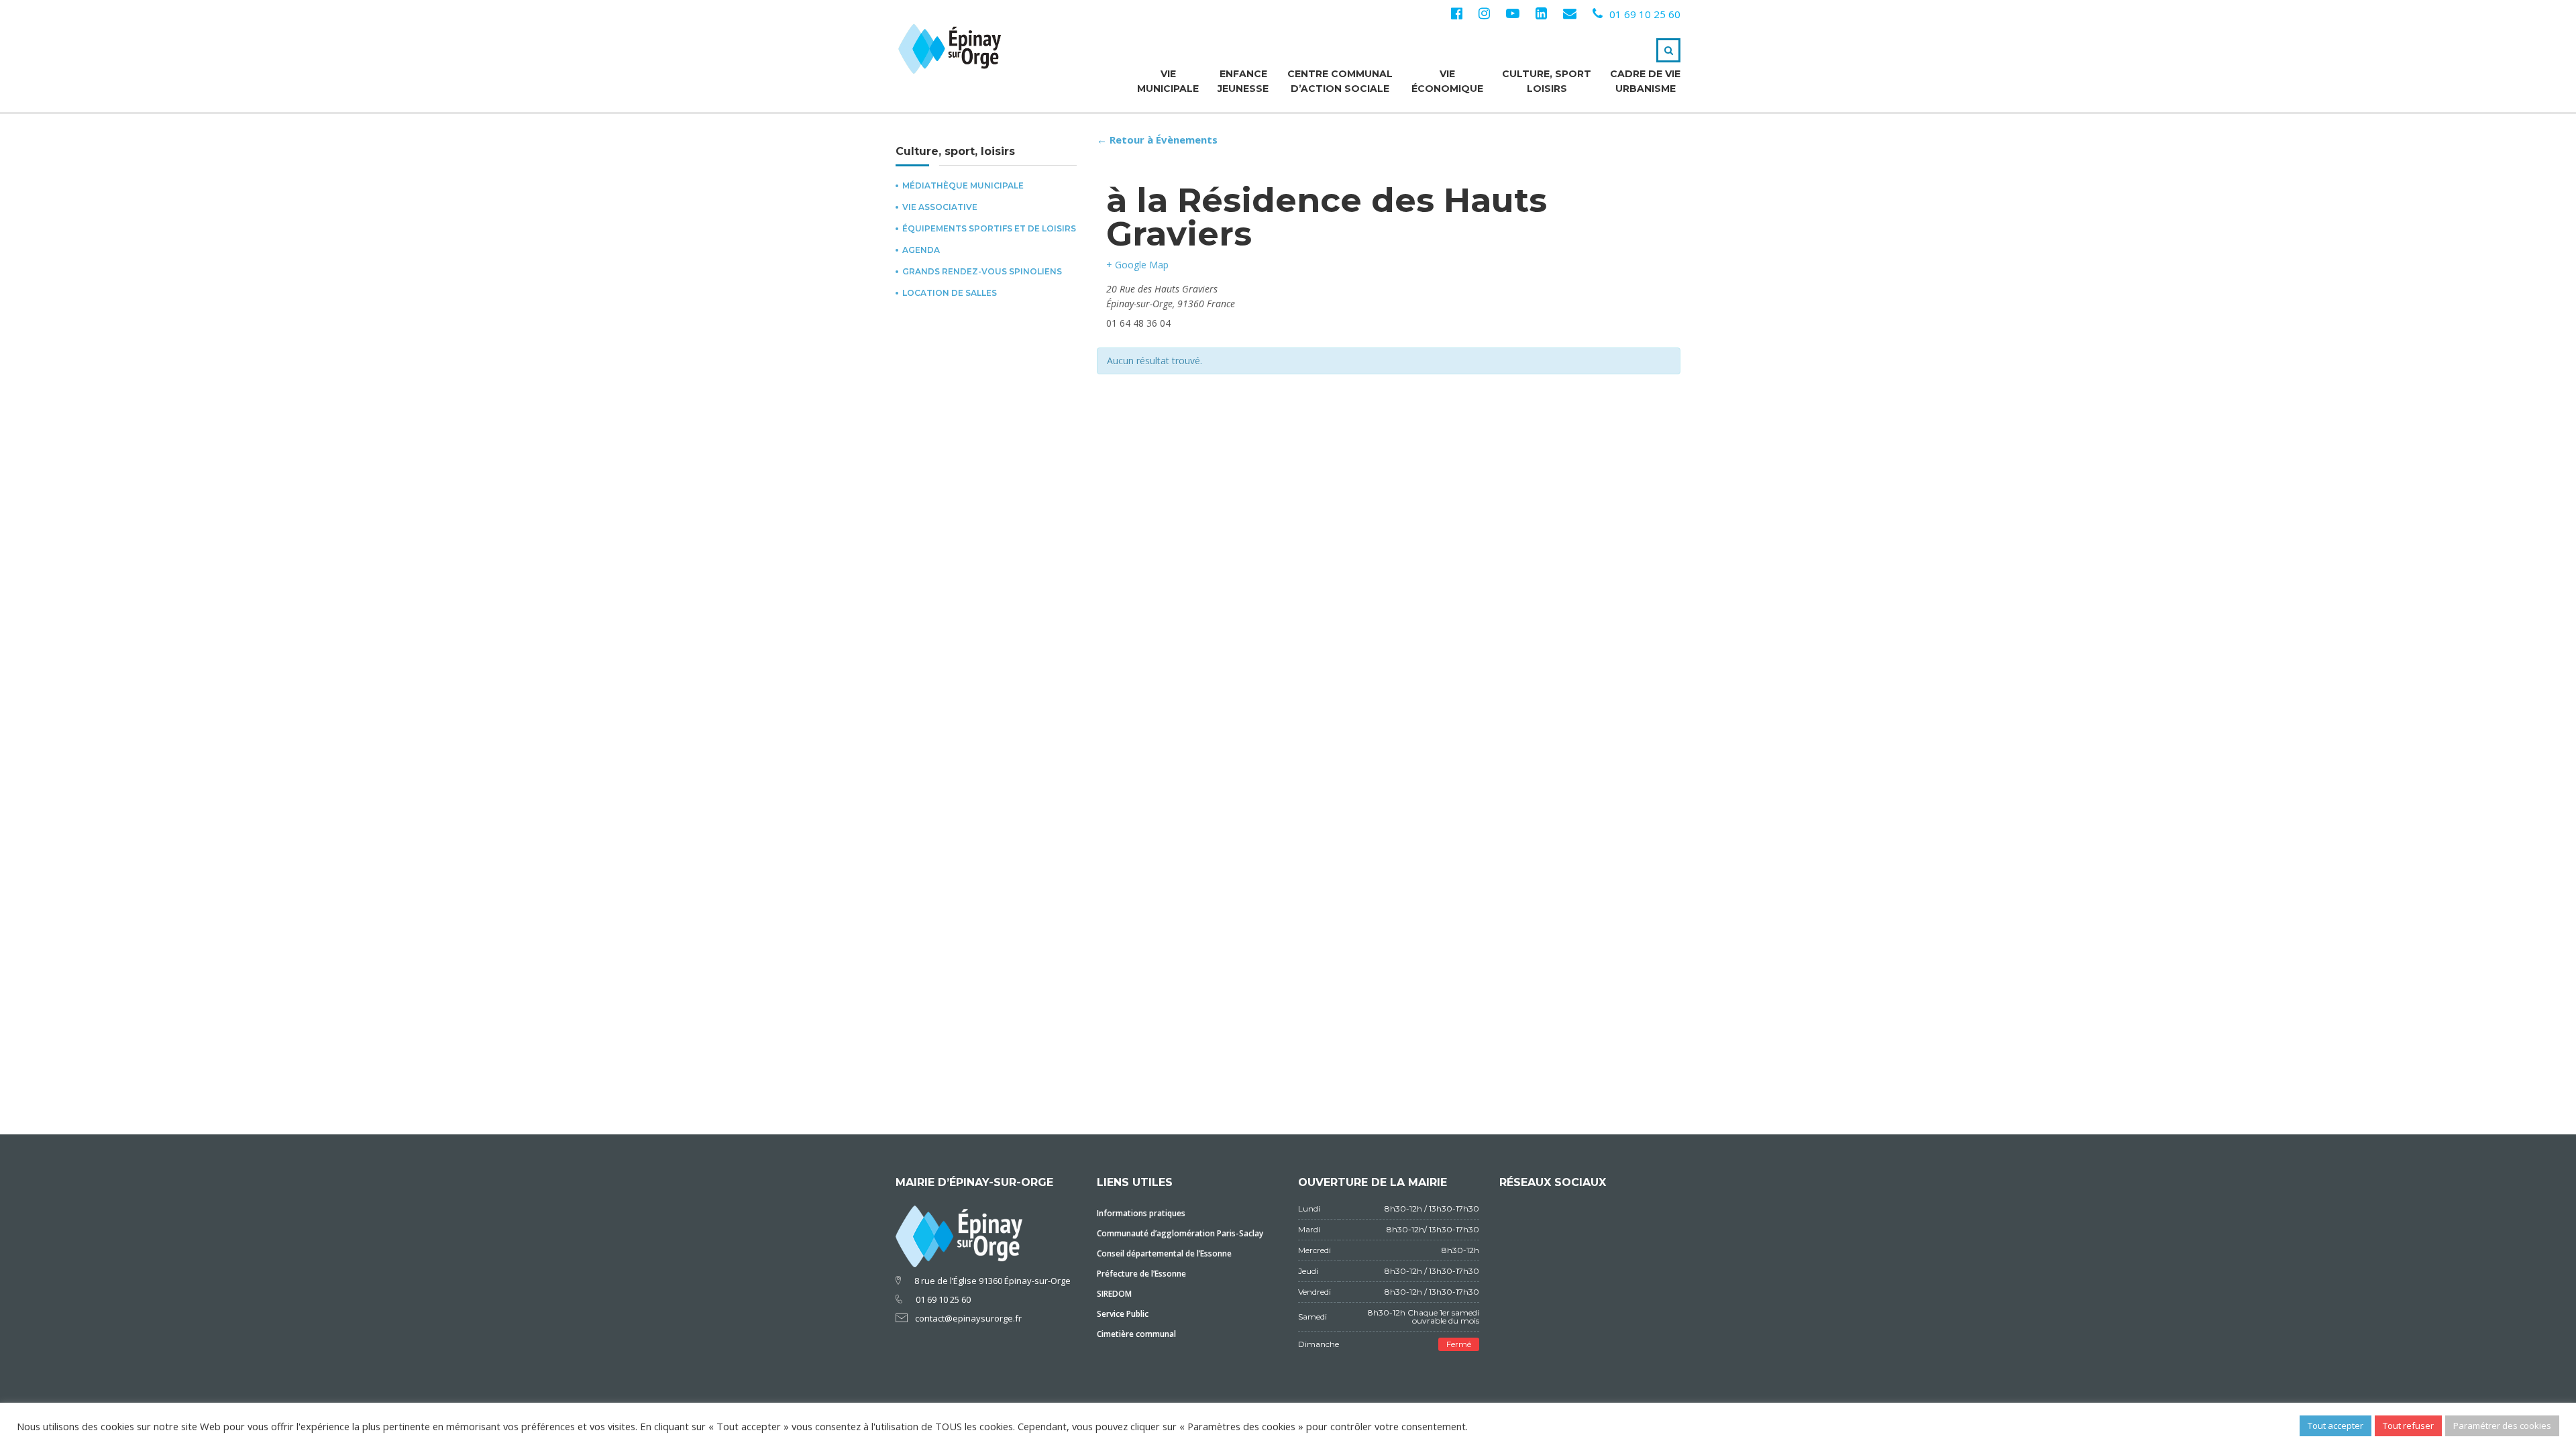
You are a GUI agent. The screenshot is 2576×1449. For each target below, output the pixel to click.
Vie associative (940, 207)
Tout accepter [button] (2336, 1426)
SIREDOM (1114, 1294)
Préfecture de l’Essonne (1141, 1274)
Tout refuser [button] (2408, 1426)
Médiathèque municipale (963, 186)
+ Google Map (1137, 265)
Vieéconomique (1447, 81)
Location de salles (950, 293)
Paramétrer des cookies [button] (2502, 1426)
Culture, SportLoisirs (1547, 81)
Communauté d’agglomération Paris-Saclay (1180, 1233)
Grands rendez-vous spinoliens (982, 272)
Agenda (921, 250)
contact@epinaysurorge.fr (968, 1318)
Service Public (1123, 1314)
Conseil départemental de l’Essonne (1164, 1253)
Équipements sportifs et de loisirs (989, 229)
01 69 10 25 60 (1645, 14)
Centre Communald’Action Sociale (1340, 81)
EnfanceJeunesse (1243, 81)
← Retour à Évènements (1157, 140)
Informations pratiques (1141, 1213)
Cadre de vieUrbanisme (1645, 81)
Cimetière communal (1136, 1334)
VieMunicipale (1168, 81)
